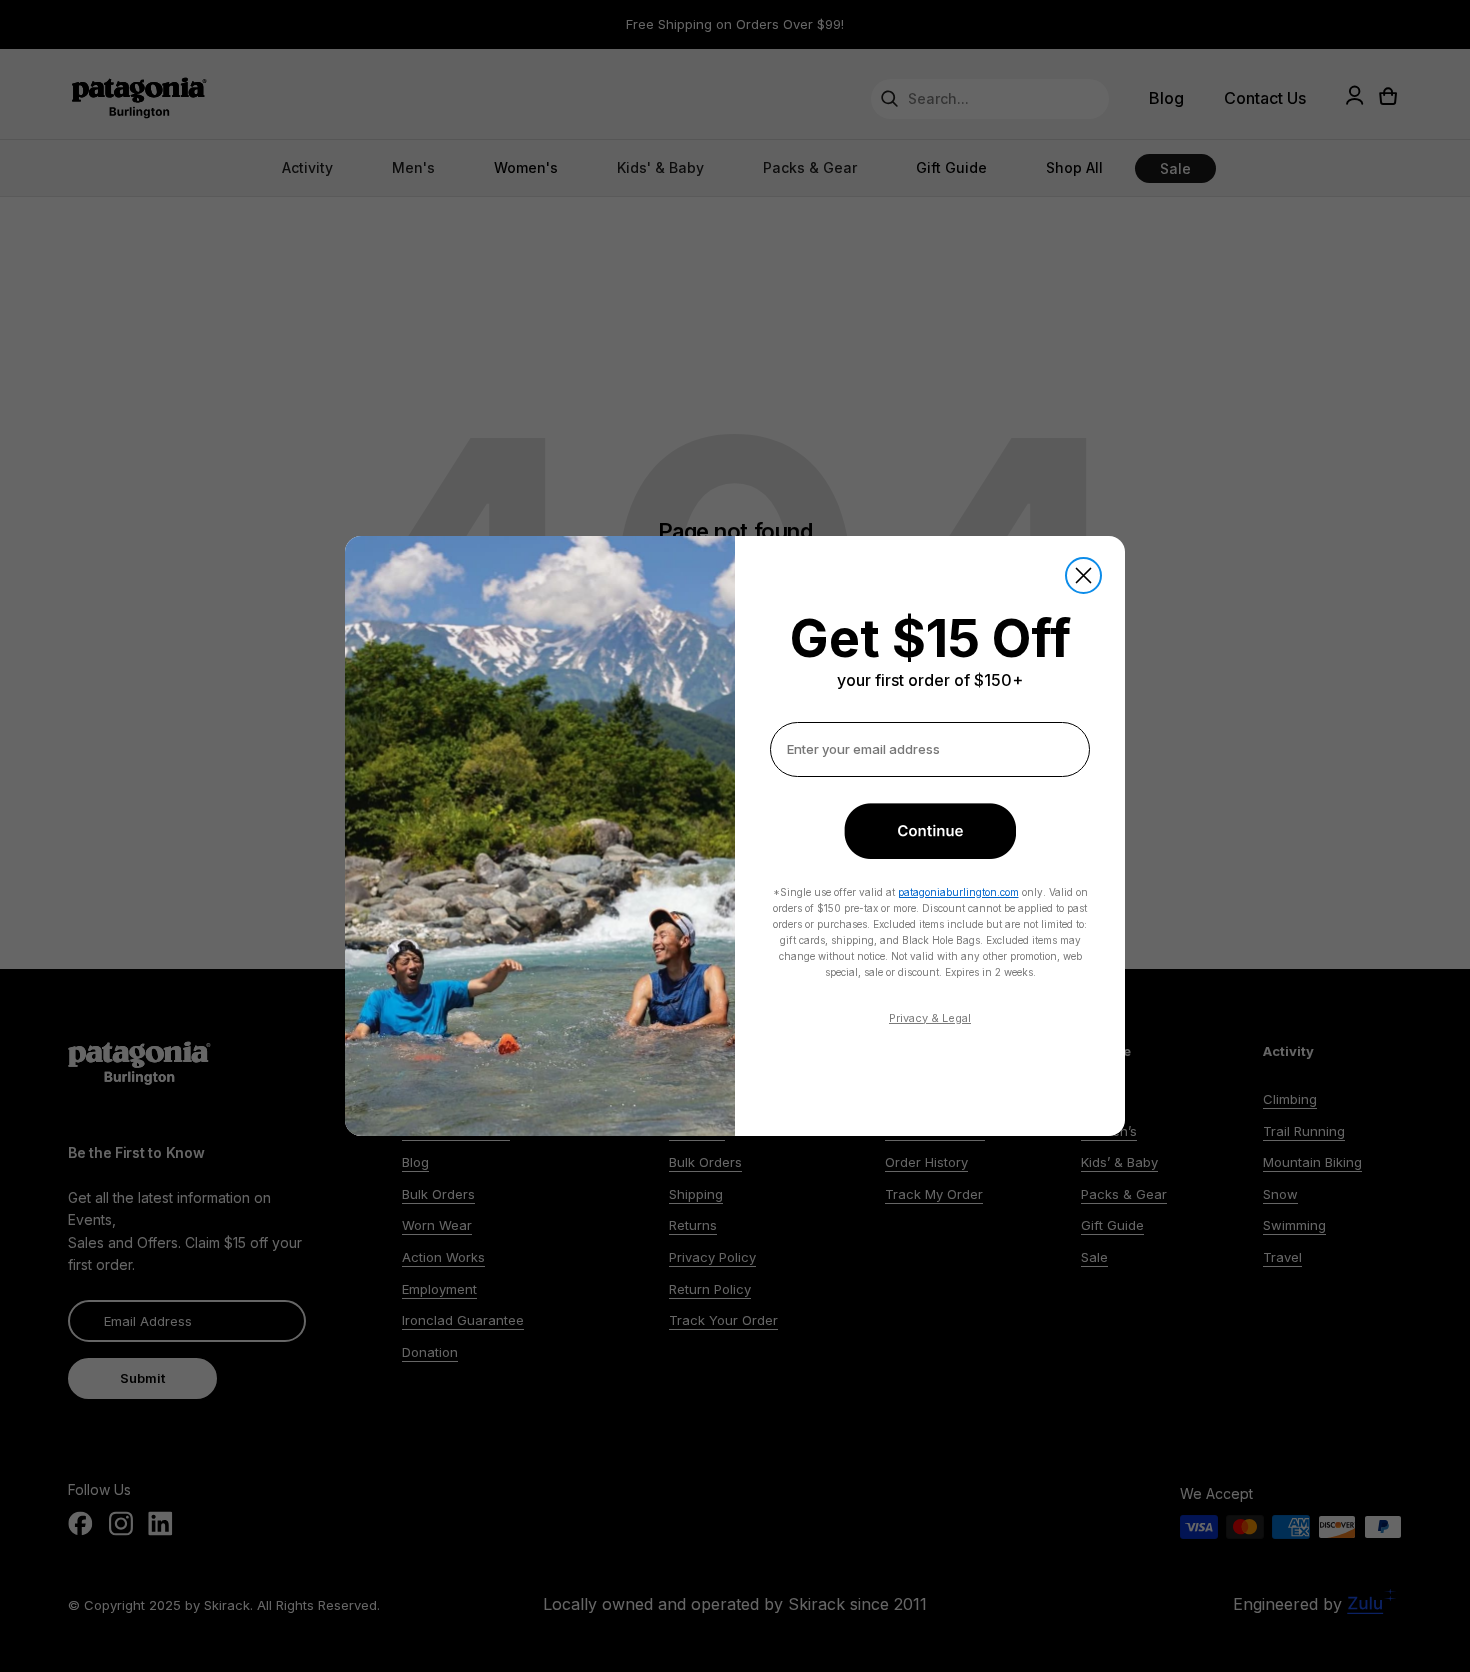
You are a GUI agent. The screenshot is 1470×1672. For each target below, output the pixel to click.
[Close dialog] (1083, 575)
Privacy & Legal (930, 1018)
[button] (930, 831)
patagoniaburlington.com (958, 892)
